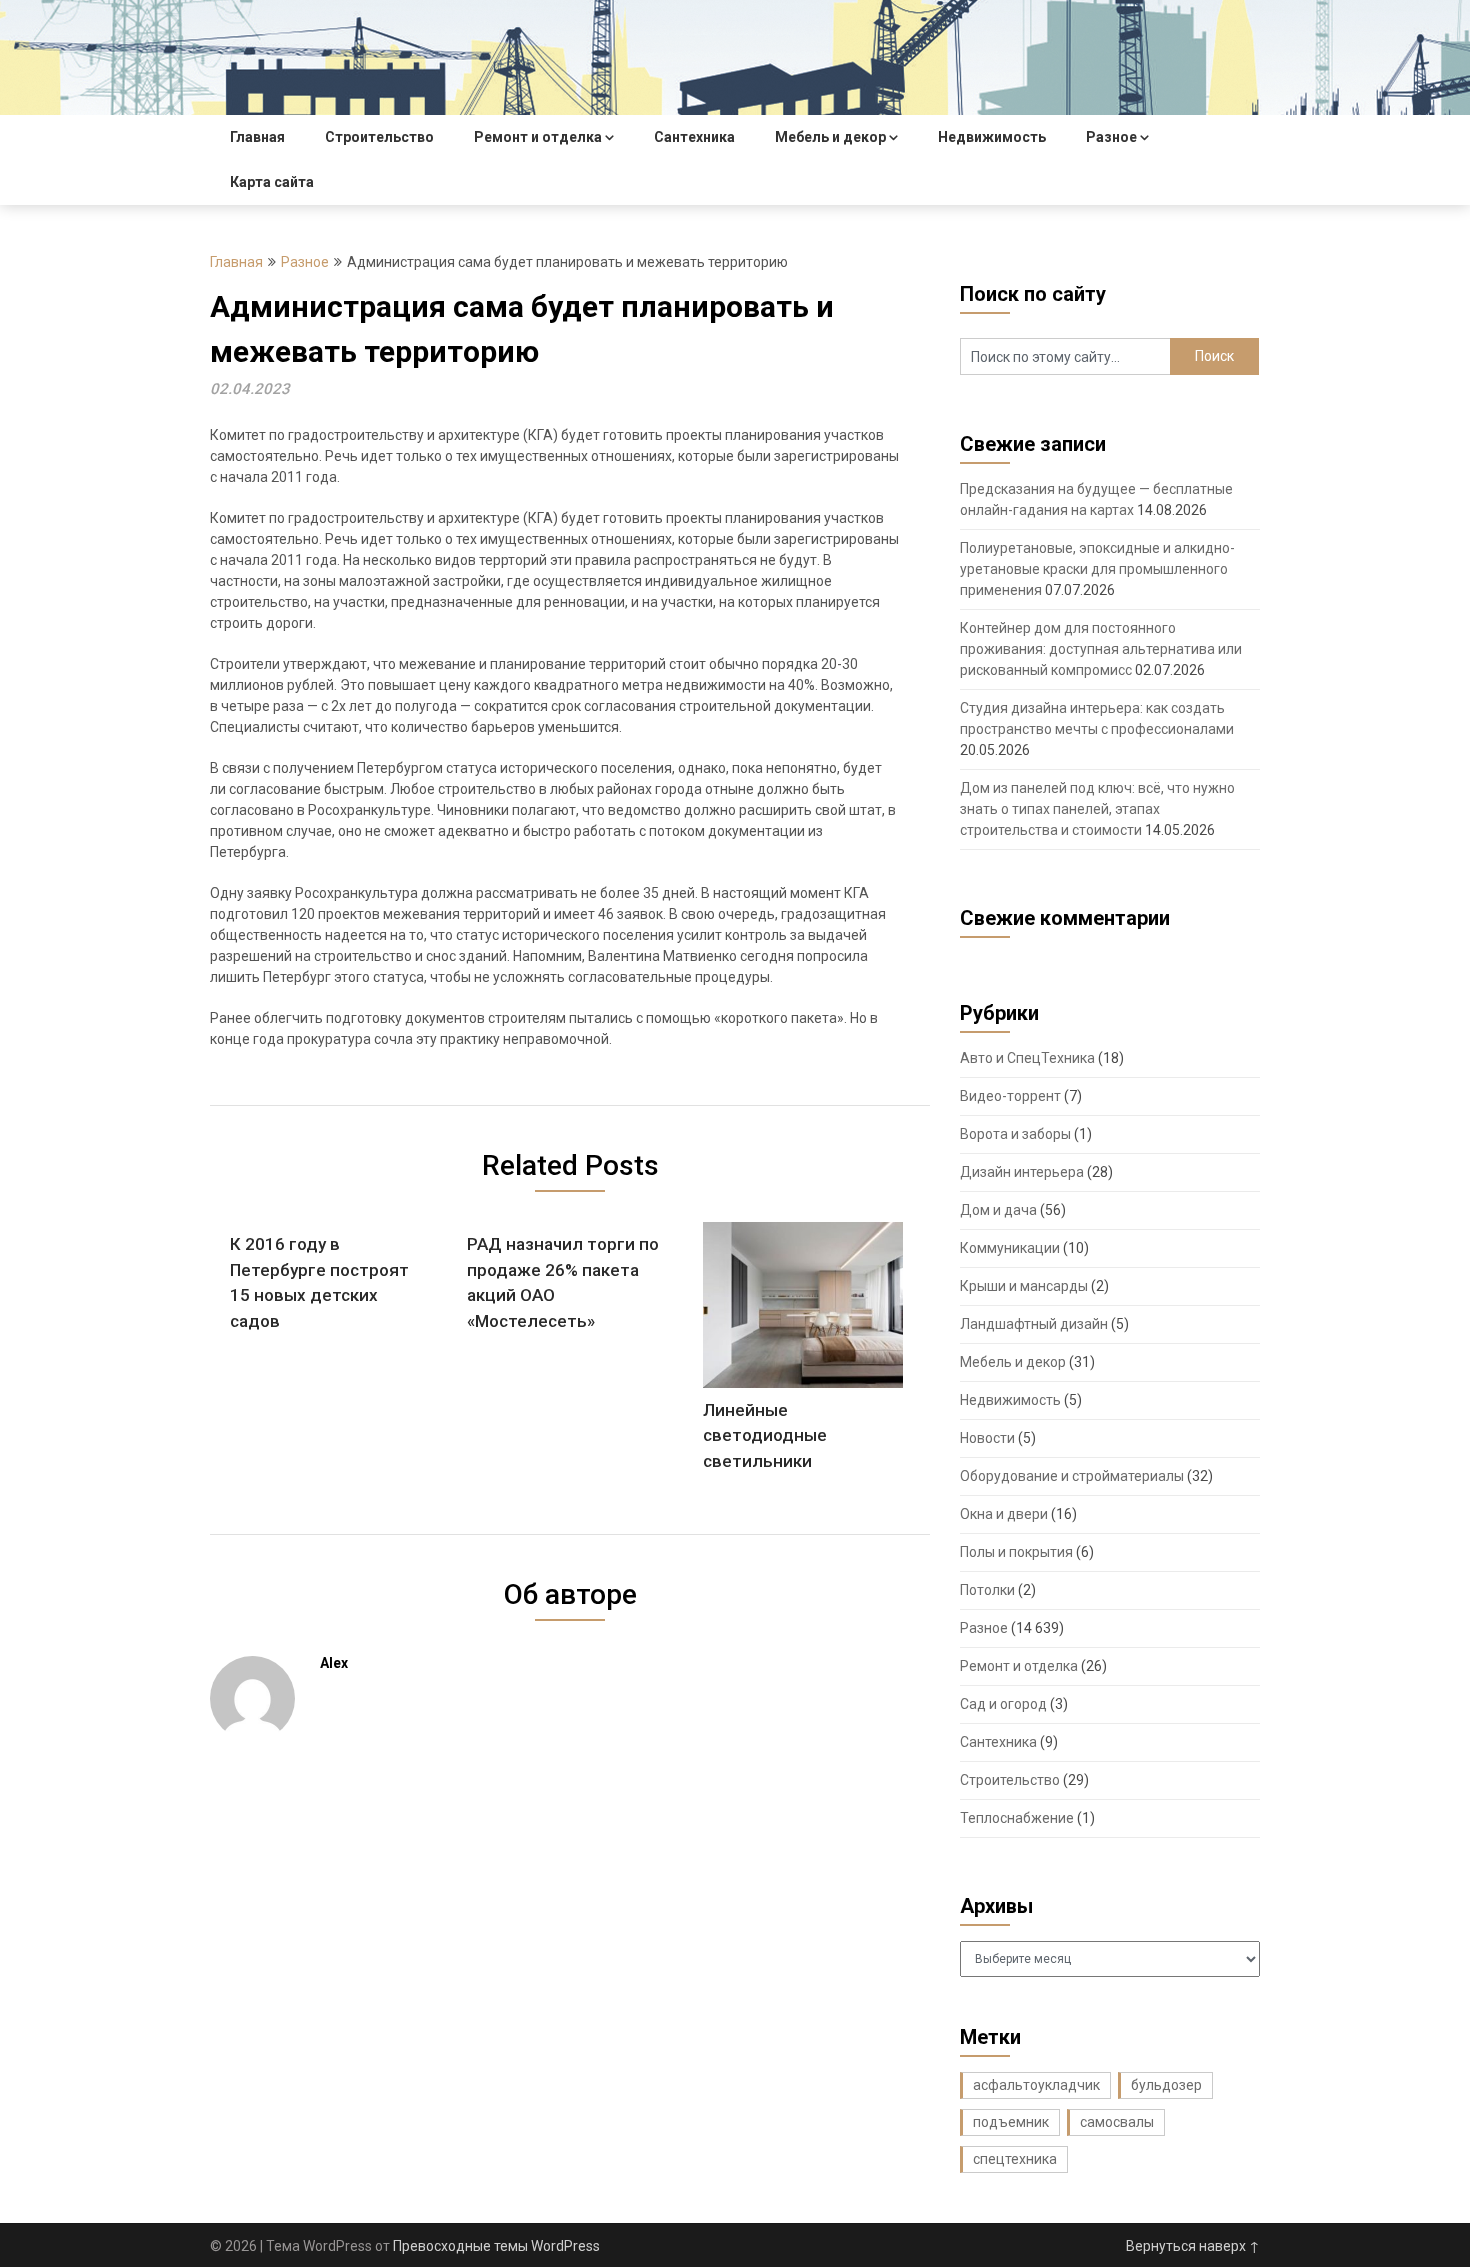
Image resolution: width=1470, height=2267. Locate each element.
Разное (1111, 137)
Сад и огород (1003, 1704)
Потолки (987, 1590)
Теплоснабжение (1017, 1818)
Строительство (379, 137)
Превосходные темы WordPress (496, 2246)
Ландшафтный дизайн (1034, 1324)
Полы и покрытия (1016, 1552)
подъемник (1011, 2122)
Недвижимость (992, 137)
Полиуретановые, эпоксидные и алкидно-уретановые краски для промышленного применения (1097, 569)
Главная (257, 137)
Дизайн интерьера (1022, 1172)
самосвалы (1117, 2122)
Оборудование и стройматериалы (1072, 1476)
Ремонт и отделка (538, 137)
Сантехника (694, 137)
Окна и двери (1004, 1514)
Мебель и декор (830, 137)
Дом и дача (998, 1210)
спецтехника (1015, 2159)
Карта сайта (272, 182)
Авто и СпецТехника (1027, 1058)
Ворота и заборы (1015, 1134)
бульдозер (1166, 2085)
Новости (987, 1438)
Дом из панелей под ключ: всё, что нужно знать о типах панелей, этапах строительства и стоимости (1097, 809)
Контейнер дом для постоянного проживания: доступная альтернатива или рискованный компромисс (1101, 649)
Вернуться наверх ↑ (1193, 2246)
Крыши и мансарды (1024, 1286)
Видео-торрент (1010, 1096)
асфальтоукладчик (1036, 2085)
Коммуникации (1010, 1248)
